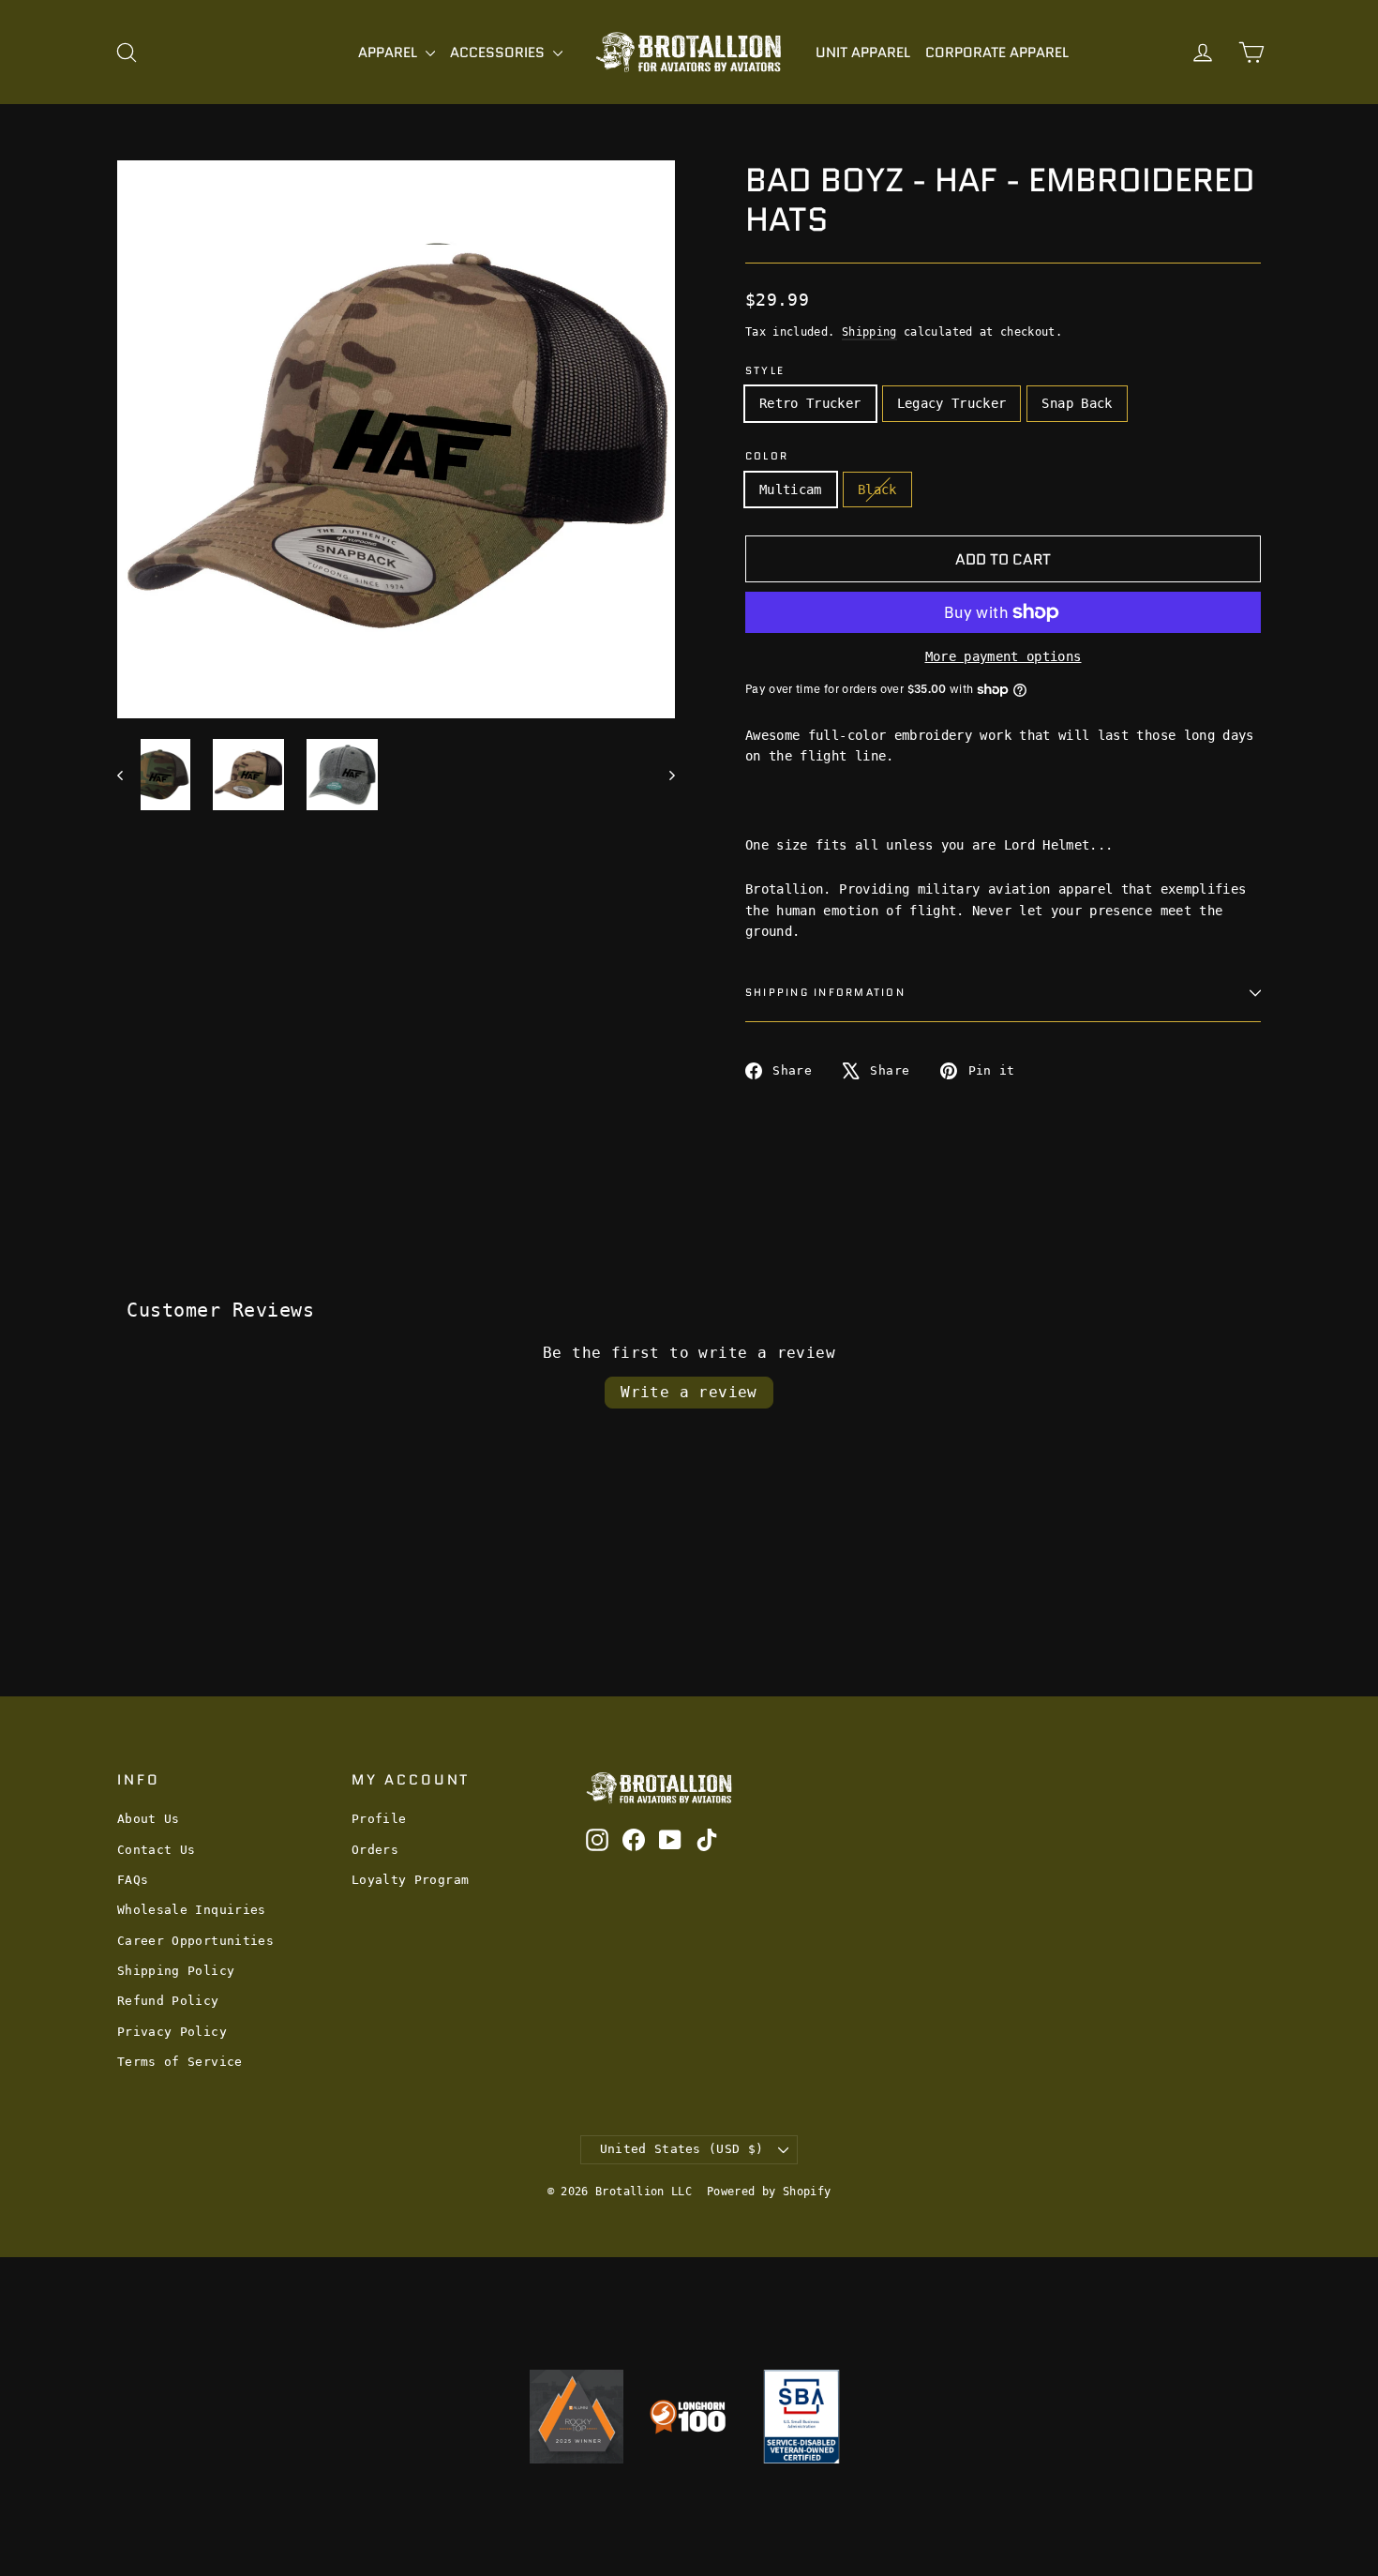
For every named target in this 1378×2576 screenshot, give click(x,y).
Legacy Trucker (952, 403)
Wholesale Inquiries (192, 1910)
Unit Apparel (863, 53)
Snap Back (1077, 403)
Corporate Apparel (997, 53)
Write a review (689, 1392)
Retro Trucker (810, 403)
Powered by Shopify (769, 2192)
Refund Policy (168, 2001)
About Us (149, 1819)
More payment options (1004, 656)
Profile (379, 1819)
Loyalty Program (410, 1880)
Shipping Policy (176, 1971)
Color (767, 456)
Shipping (869, 332)
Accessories (499, 53)
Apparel (389, 53)
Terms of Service (180, 2062)
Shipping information (825, 992)
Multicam (791, 490)
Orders (375, 1850)
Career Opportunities (195, 1941)
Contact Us (157, 1850)
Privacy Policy (172, 2032)
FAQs (133, 1880)
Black (877, 490)
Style (765, 371)
